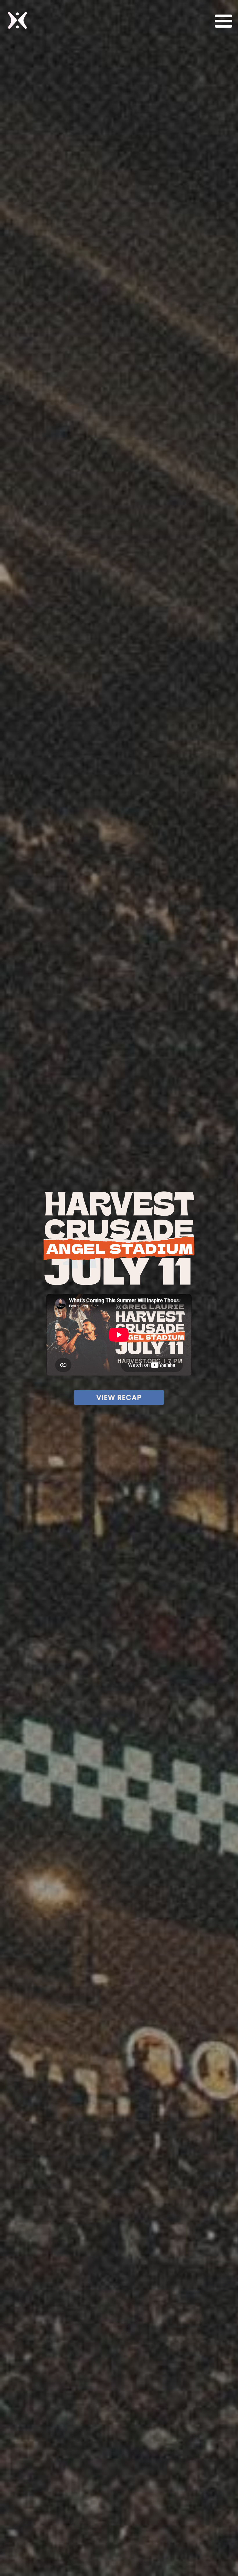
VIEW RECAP (119, 1397)
